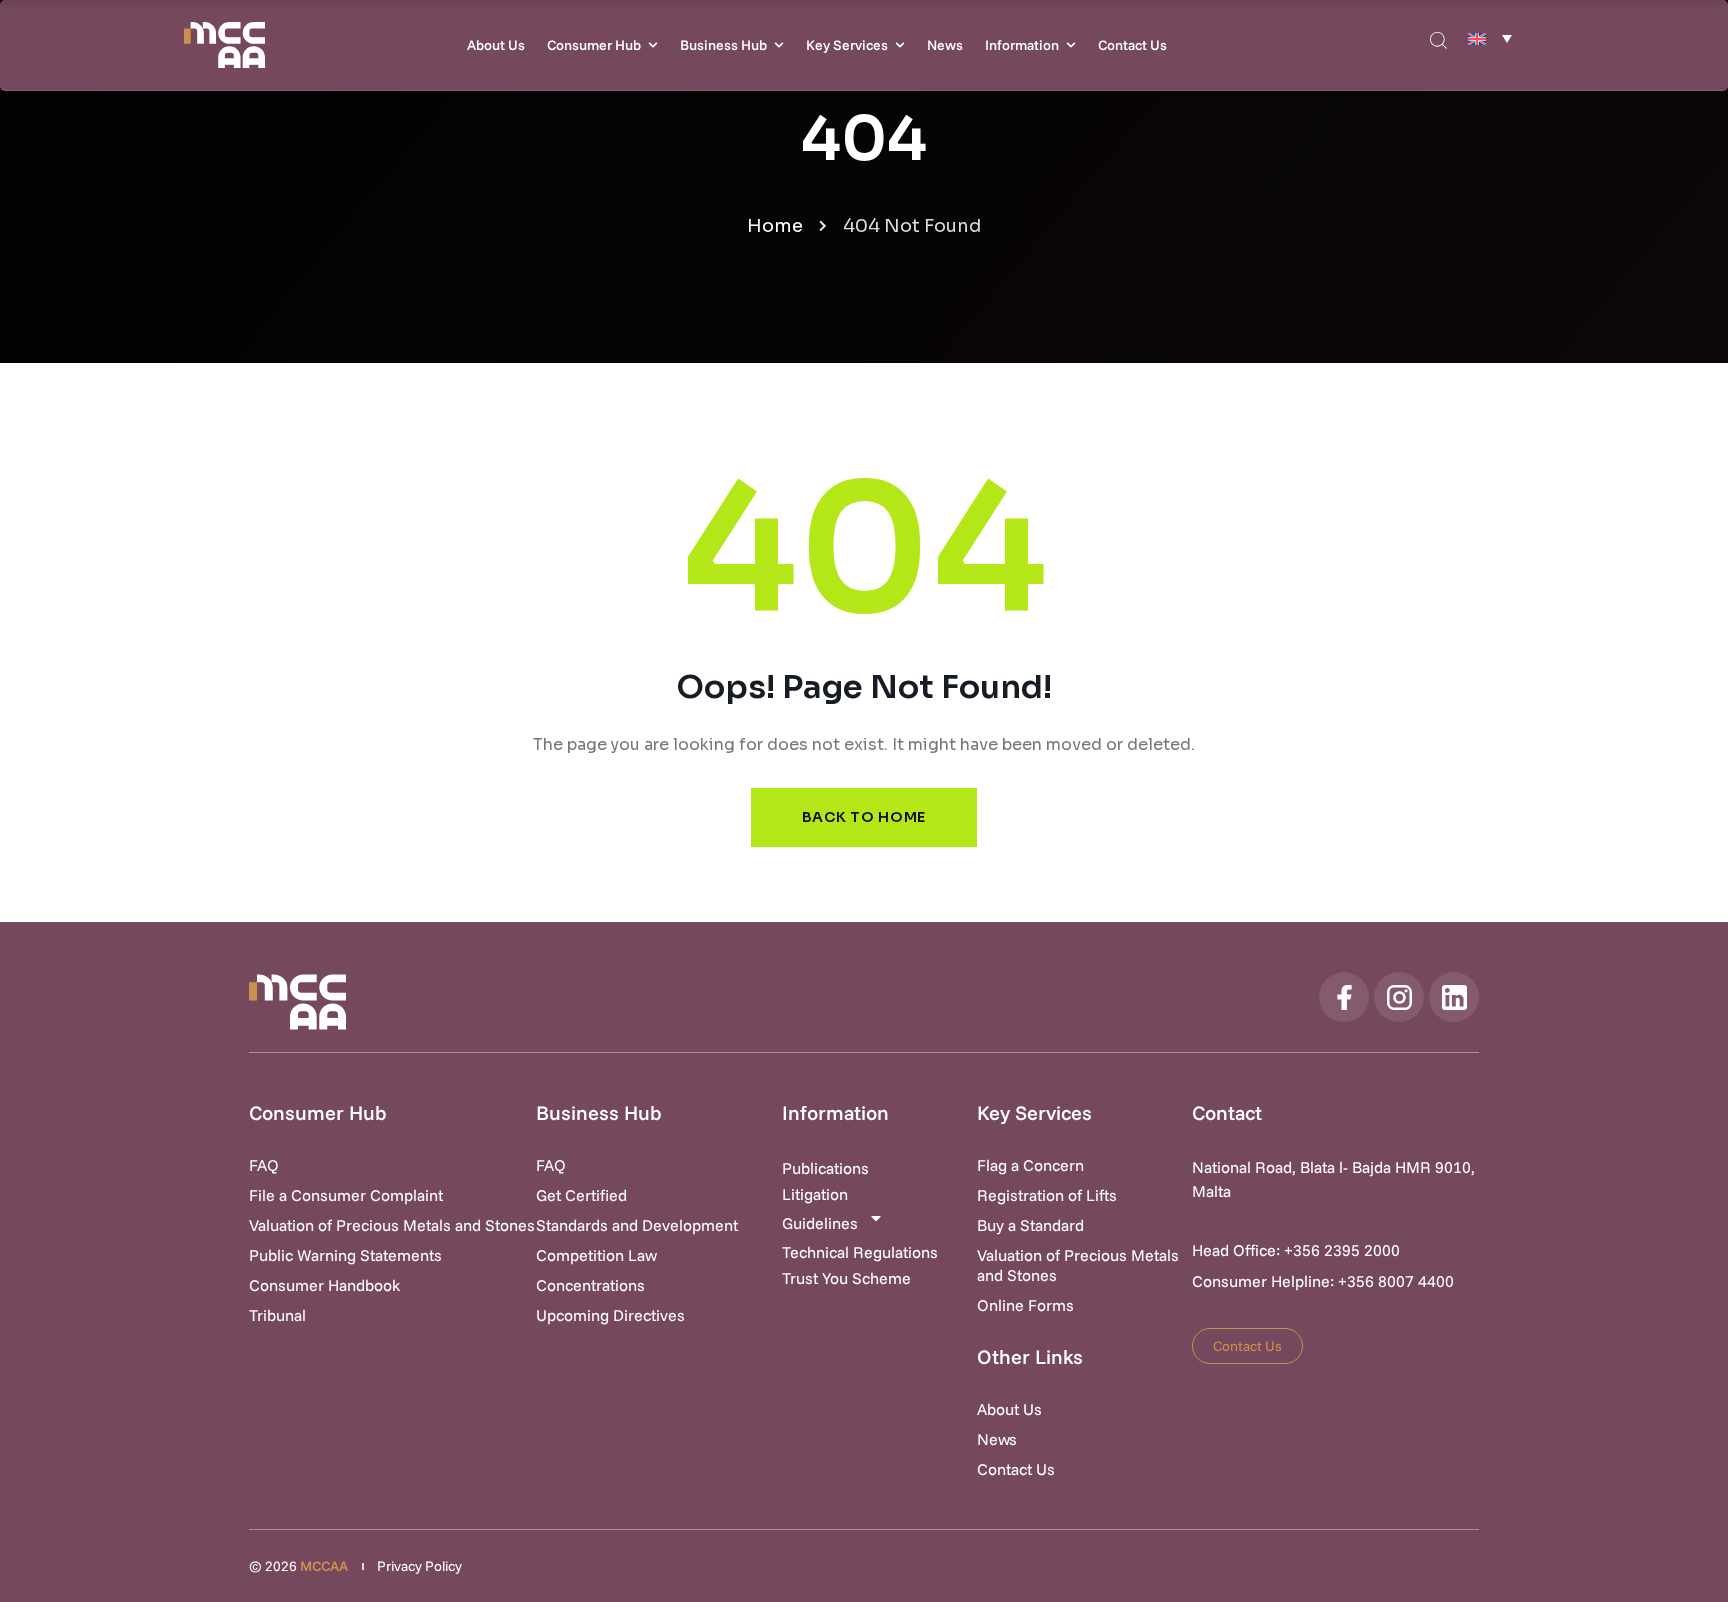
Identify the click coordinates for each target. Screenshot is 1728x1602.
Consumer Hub (594, 45)
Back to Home (864, 817)
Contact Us (1132, 45)
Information (1022, 45)
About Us (496, 45)
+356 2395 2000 (1342, 1250)
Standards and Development (637, 1225)
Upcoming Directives (610, 1315)
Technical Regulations (860, 1252)
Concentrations (590, 1285)
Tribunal (277, 1315)
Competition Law (596, 1255)
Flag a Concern (1030, 1165)
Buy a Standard (1030, 1225)
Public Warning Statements (345, 1255)
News (945, 45)
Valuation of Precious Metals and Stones (392, 1225)
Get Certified (581, 1195)
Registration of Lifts (1047, 1195)
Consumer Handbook (324, 1285)
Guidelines (820, 1223)
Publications (825, 1168)
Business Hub (723, 45)
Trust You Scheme (846, 1278)
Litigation (815, 1194)
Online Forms (1025, 1305)
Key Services (847, 45)
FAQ (264, 1165)
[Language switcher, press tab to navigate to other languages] (1490, 38)
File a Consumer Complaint (346, 1195)
